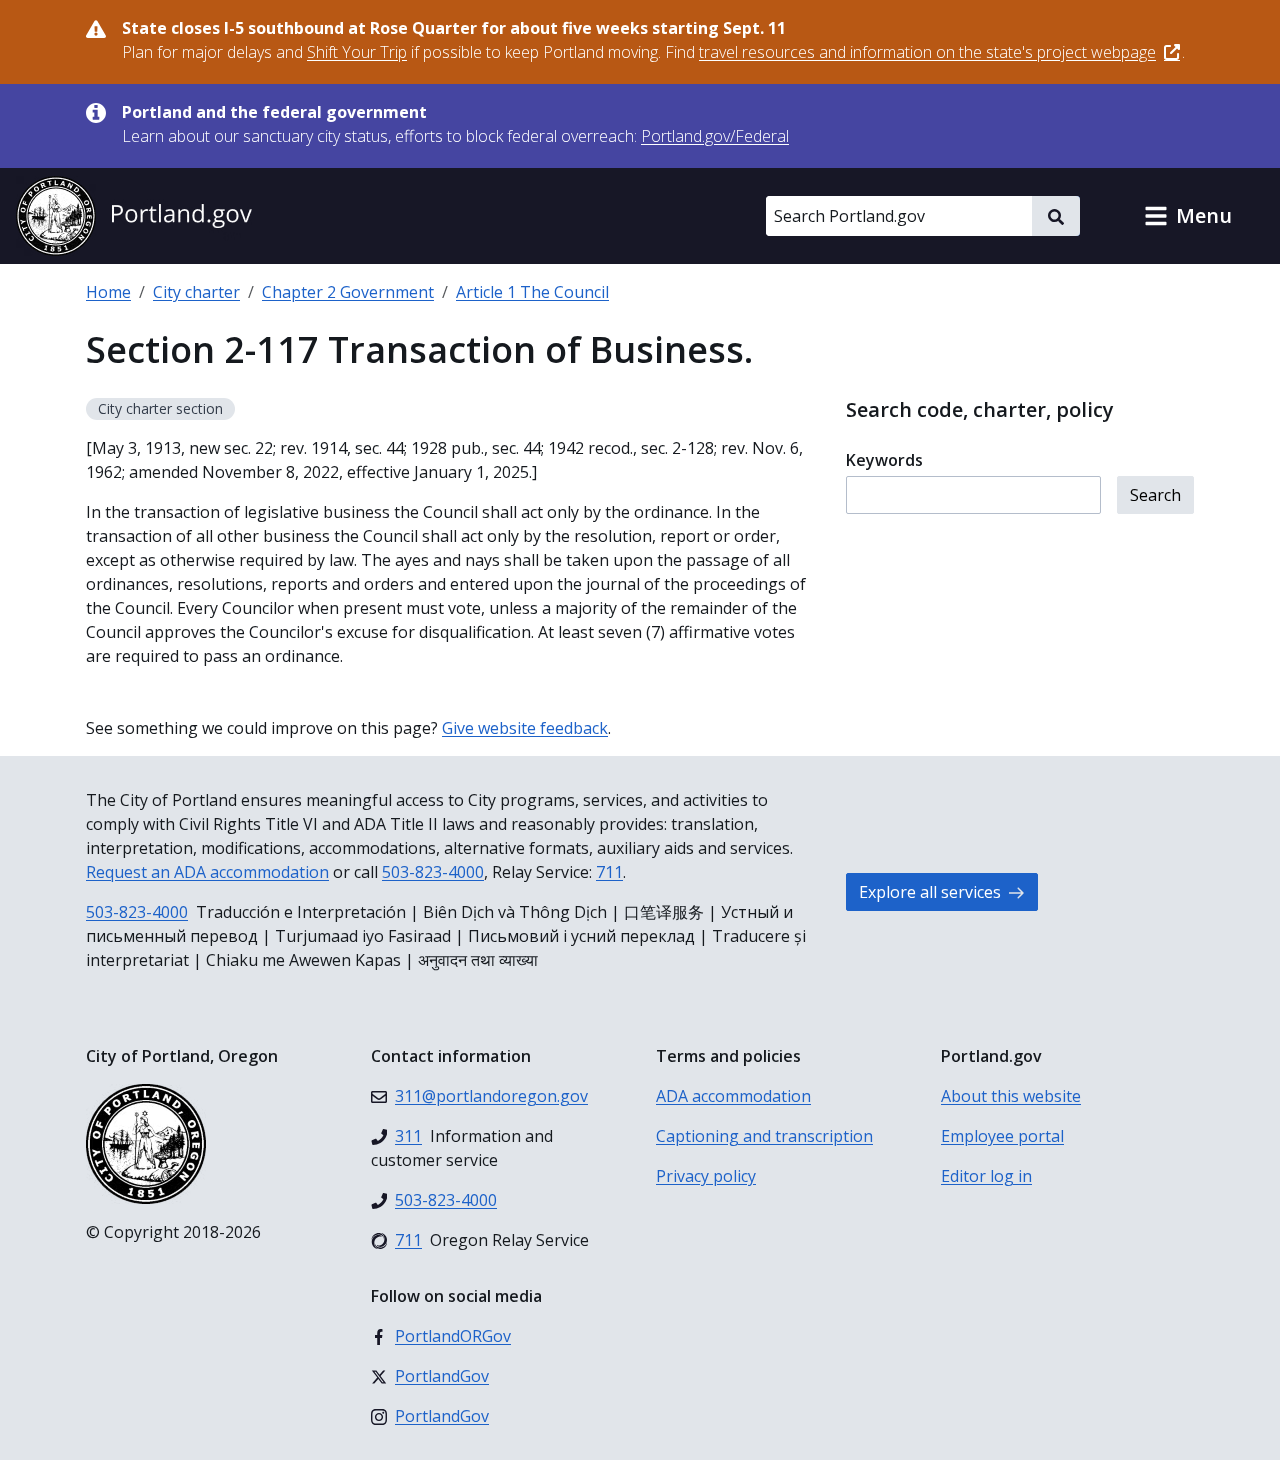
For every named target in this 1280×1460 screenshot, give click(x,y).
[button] (1188, 216)
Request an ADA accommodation (207, 872)
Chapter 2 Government (348, 292)
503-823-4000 (433, 872)
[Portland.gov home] (134, 216)
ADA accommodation (733, 1096)
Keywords (884, 460)
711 (609, 872)
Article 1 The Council (532, 292)
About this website (1011, 1096)
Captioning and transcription (764, 1136)
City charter (196, 292)
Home (108, 292)
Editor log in (986, 1176)
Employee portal (1002, 1136)
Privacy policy (706, 1176)
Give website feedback (525, 728)
